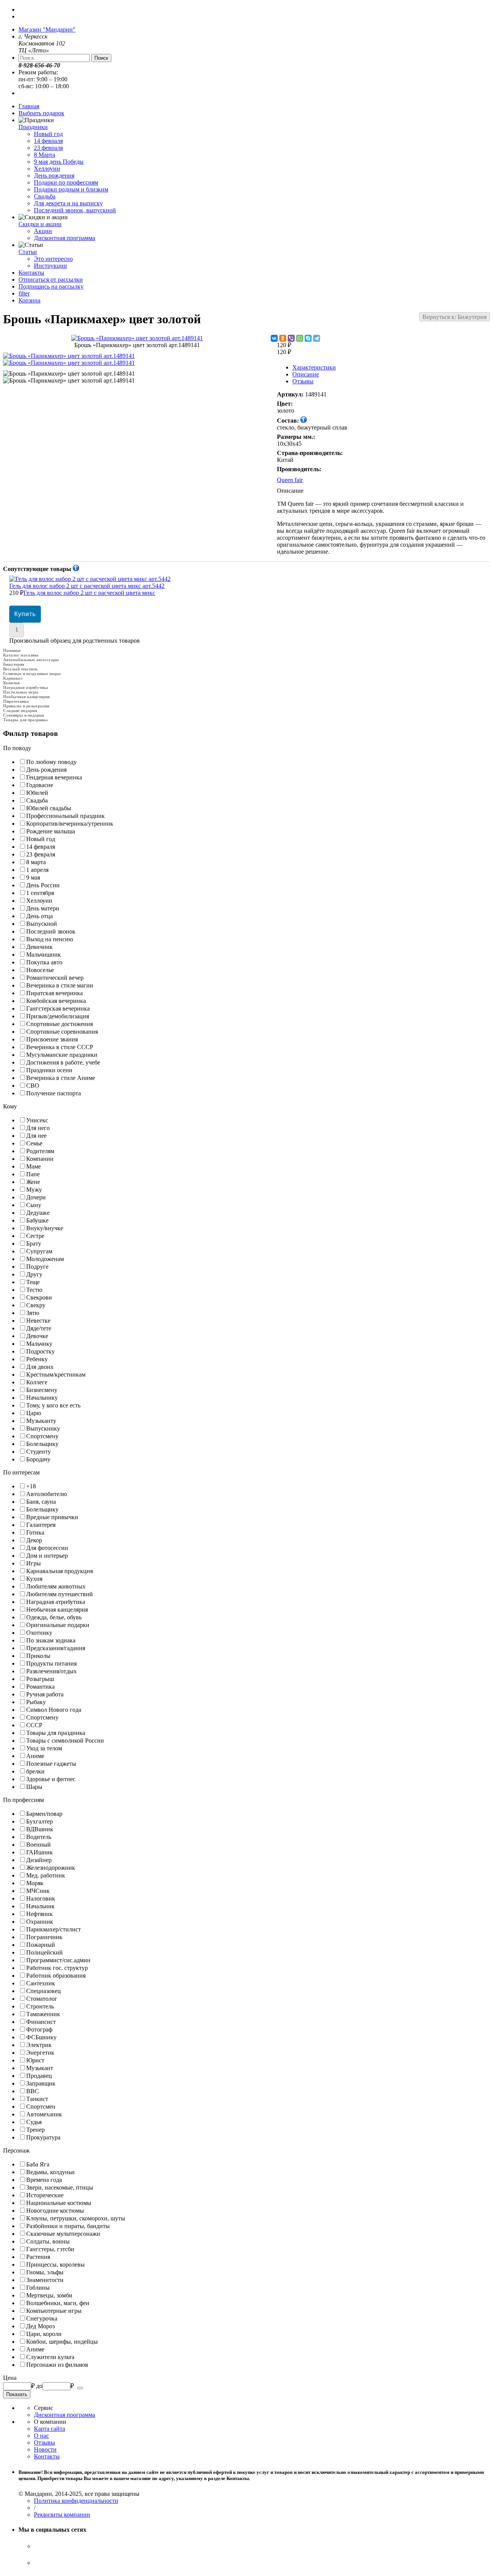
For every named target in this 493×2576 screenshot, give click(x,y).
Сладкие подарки (20, 710)
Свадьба (45, 196)
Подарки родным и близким (71, 189)
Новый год (48, 134)
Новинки (12, 650)
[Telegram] (317, 338)
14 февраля (48, 141)
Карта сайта (49, 2429)
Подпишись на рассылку (51, 286)
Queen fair (290, 480)
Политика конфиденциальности (76, 2501)
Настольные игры (21, 692)
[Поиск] (80, 2388)
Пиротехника (16, 701)
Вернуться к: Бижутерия (454, 317)
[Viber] (291, 338)
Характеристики (314, 367)
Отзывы (303, 381)
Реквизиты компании (62, 2515)
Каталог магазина (21, 655)
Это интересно (53, 259)
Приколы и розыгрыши (26, 706)
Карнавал (13, 678)
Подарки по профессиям (66, 182)
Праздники (33, 127)
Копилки (11, 683)
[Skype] (308, 338)
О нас (41, 2436)
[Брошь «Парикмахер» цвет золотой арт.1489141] (137, 338)
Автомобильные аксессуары (31, 660)
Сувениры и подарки (23, 715)
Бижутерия (14, 664)
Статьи (28, 252)
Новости (45, 2449)
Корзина (29, 300)
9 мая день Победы (59, 162)
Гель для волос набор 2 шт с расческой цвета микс (87, 589)
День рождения (54, 175)
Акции (43, 231)
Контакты (31, 273)
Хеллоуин (47, 169)
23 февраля (48, 148)
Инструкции (50, 266)
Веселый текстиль (20, 669)
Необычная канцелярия (26, 697)
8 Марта (44, 155)
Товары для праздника (25, 720)
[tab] (246, 748)
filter (24, 293)
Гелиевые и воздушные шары (32, 673)
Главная (29, 106)
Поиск (101, 58)
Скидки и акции (40, 224)
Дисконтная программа (65, 238)
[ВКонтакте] (274, 338)
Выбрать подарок (41, 113)
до (39, 2386)
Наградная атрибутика (26, 687)
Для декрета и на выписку (68, 203)
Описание (306, 374)
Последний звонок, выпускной (75, 210)
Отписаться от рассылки (51, 280)
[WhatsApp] (300, 338)
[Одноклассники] (283, 338)
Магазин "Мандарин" (47, 29)
